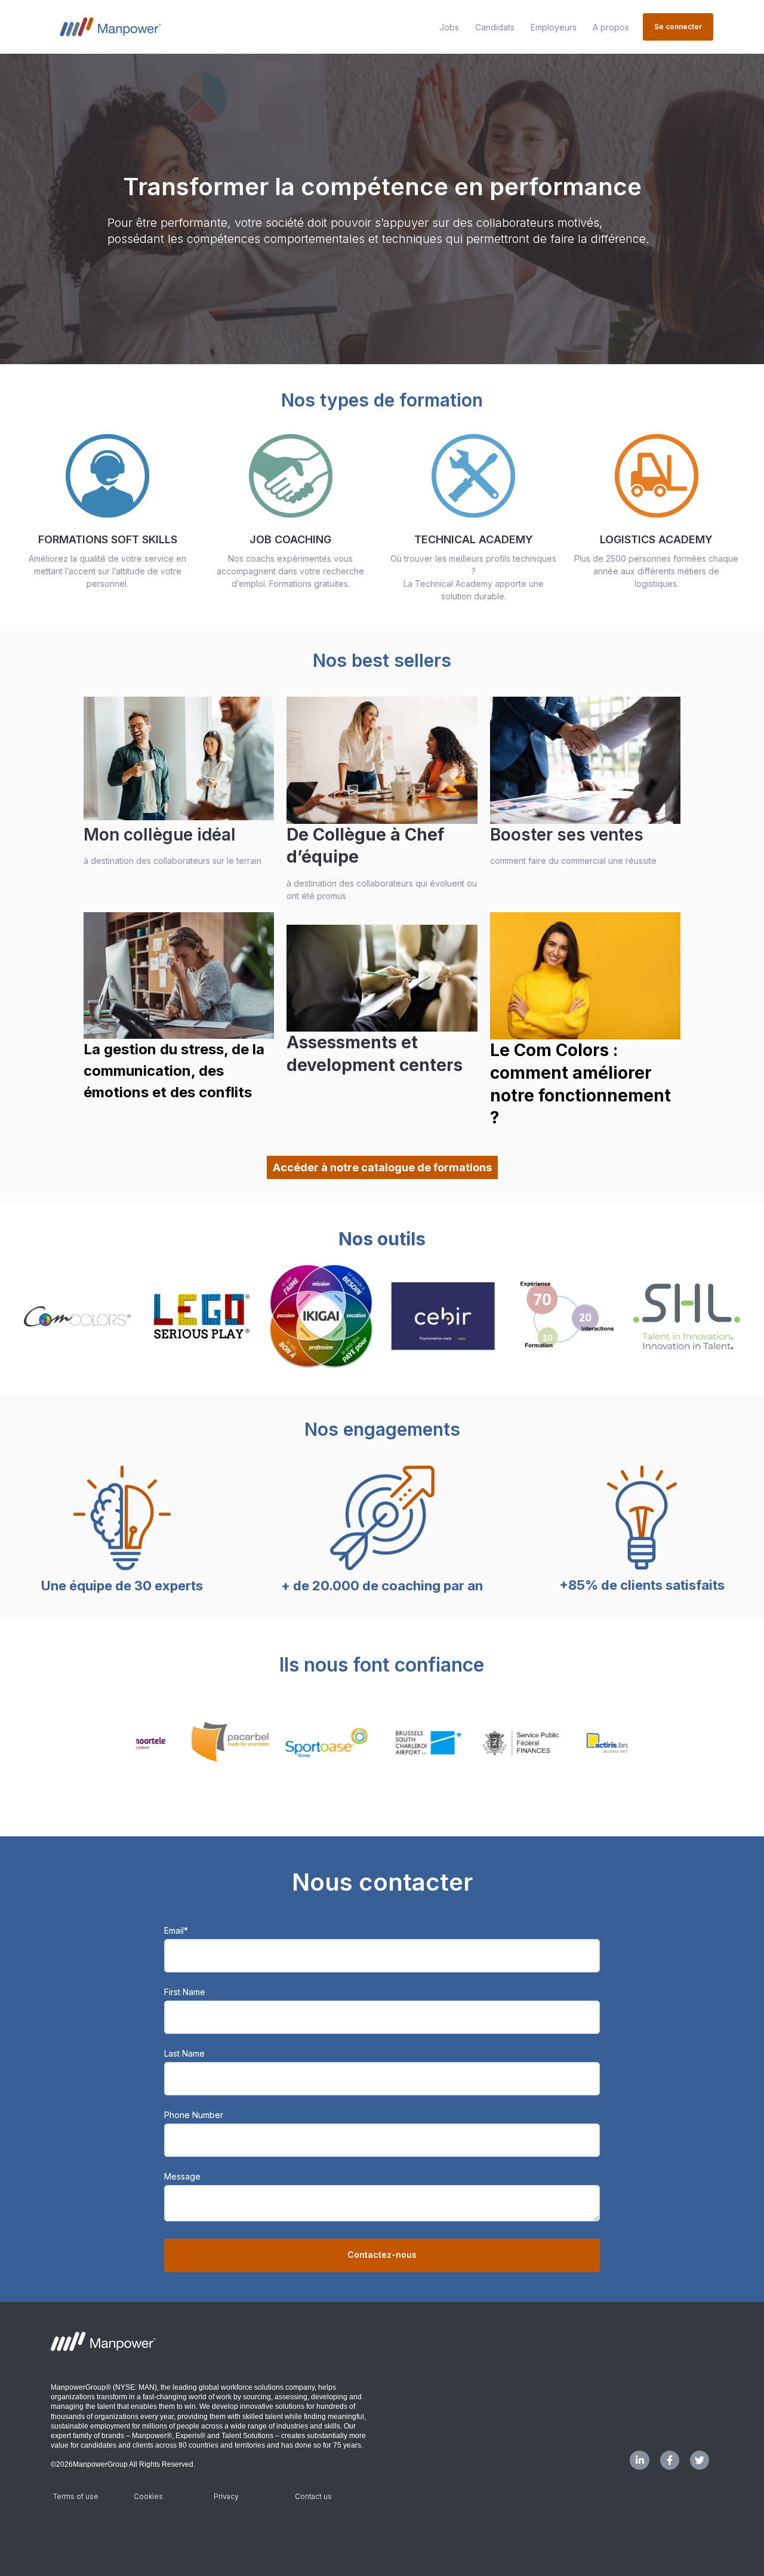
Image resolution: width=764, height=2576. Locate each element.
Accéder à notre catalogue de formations (382, 1167)
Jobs (449, 27)
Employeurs (554, 27)
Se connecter (678, 27)
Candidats (495, 27)
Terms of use (76, 2496)
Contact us (313, 2496)
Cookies (148, 2496)
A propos (611, 27)
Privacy (226, 2496)
